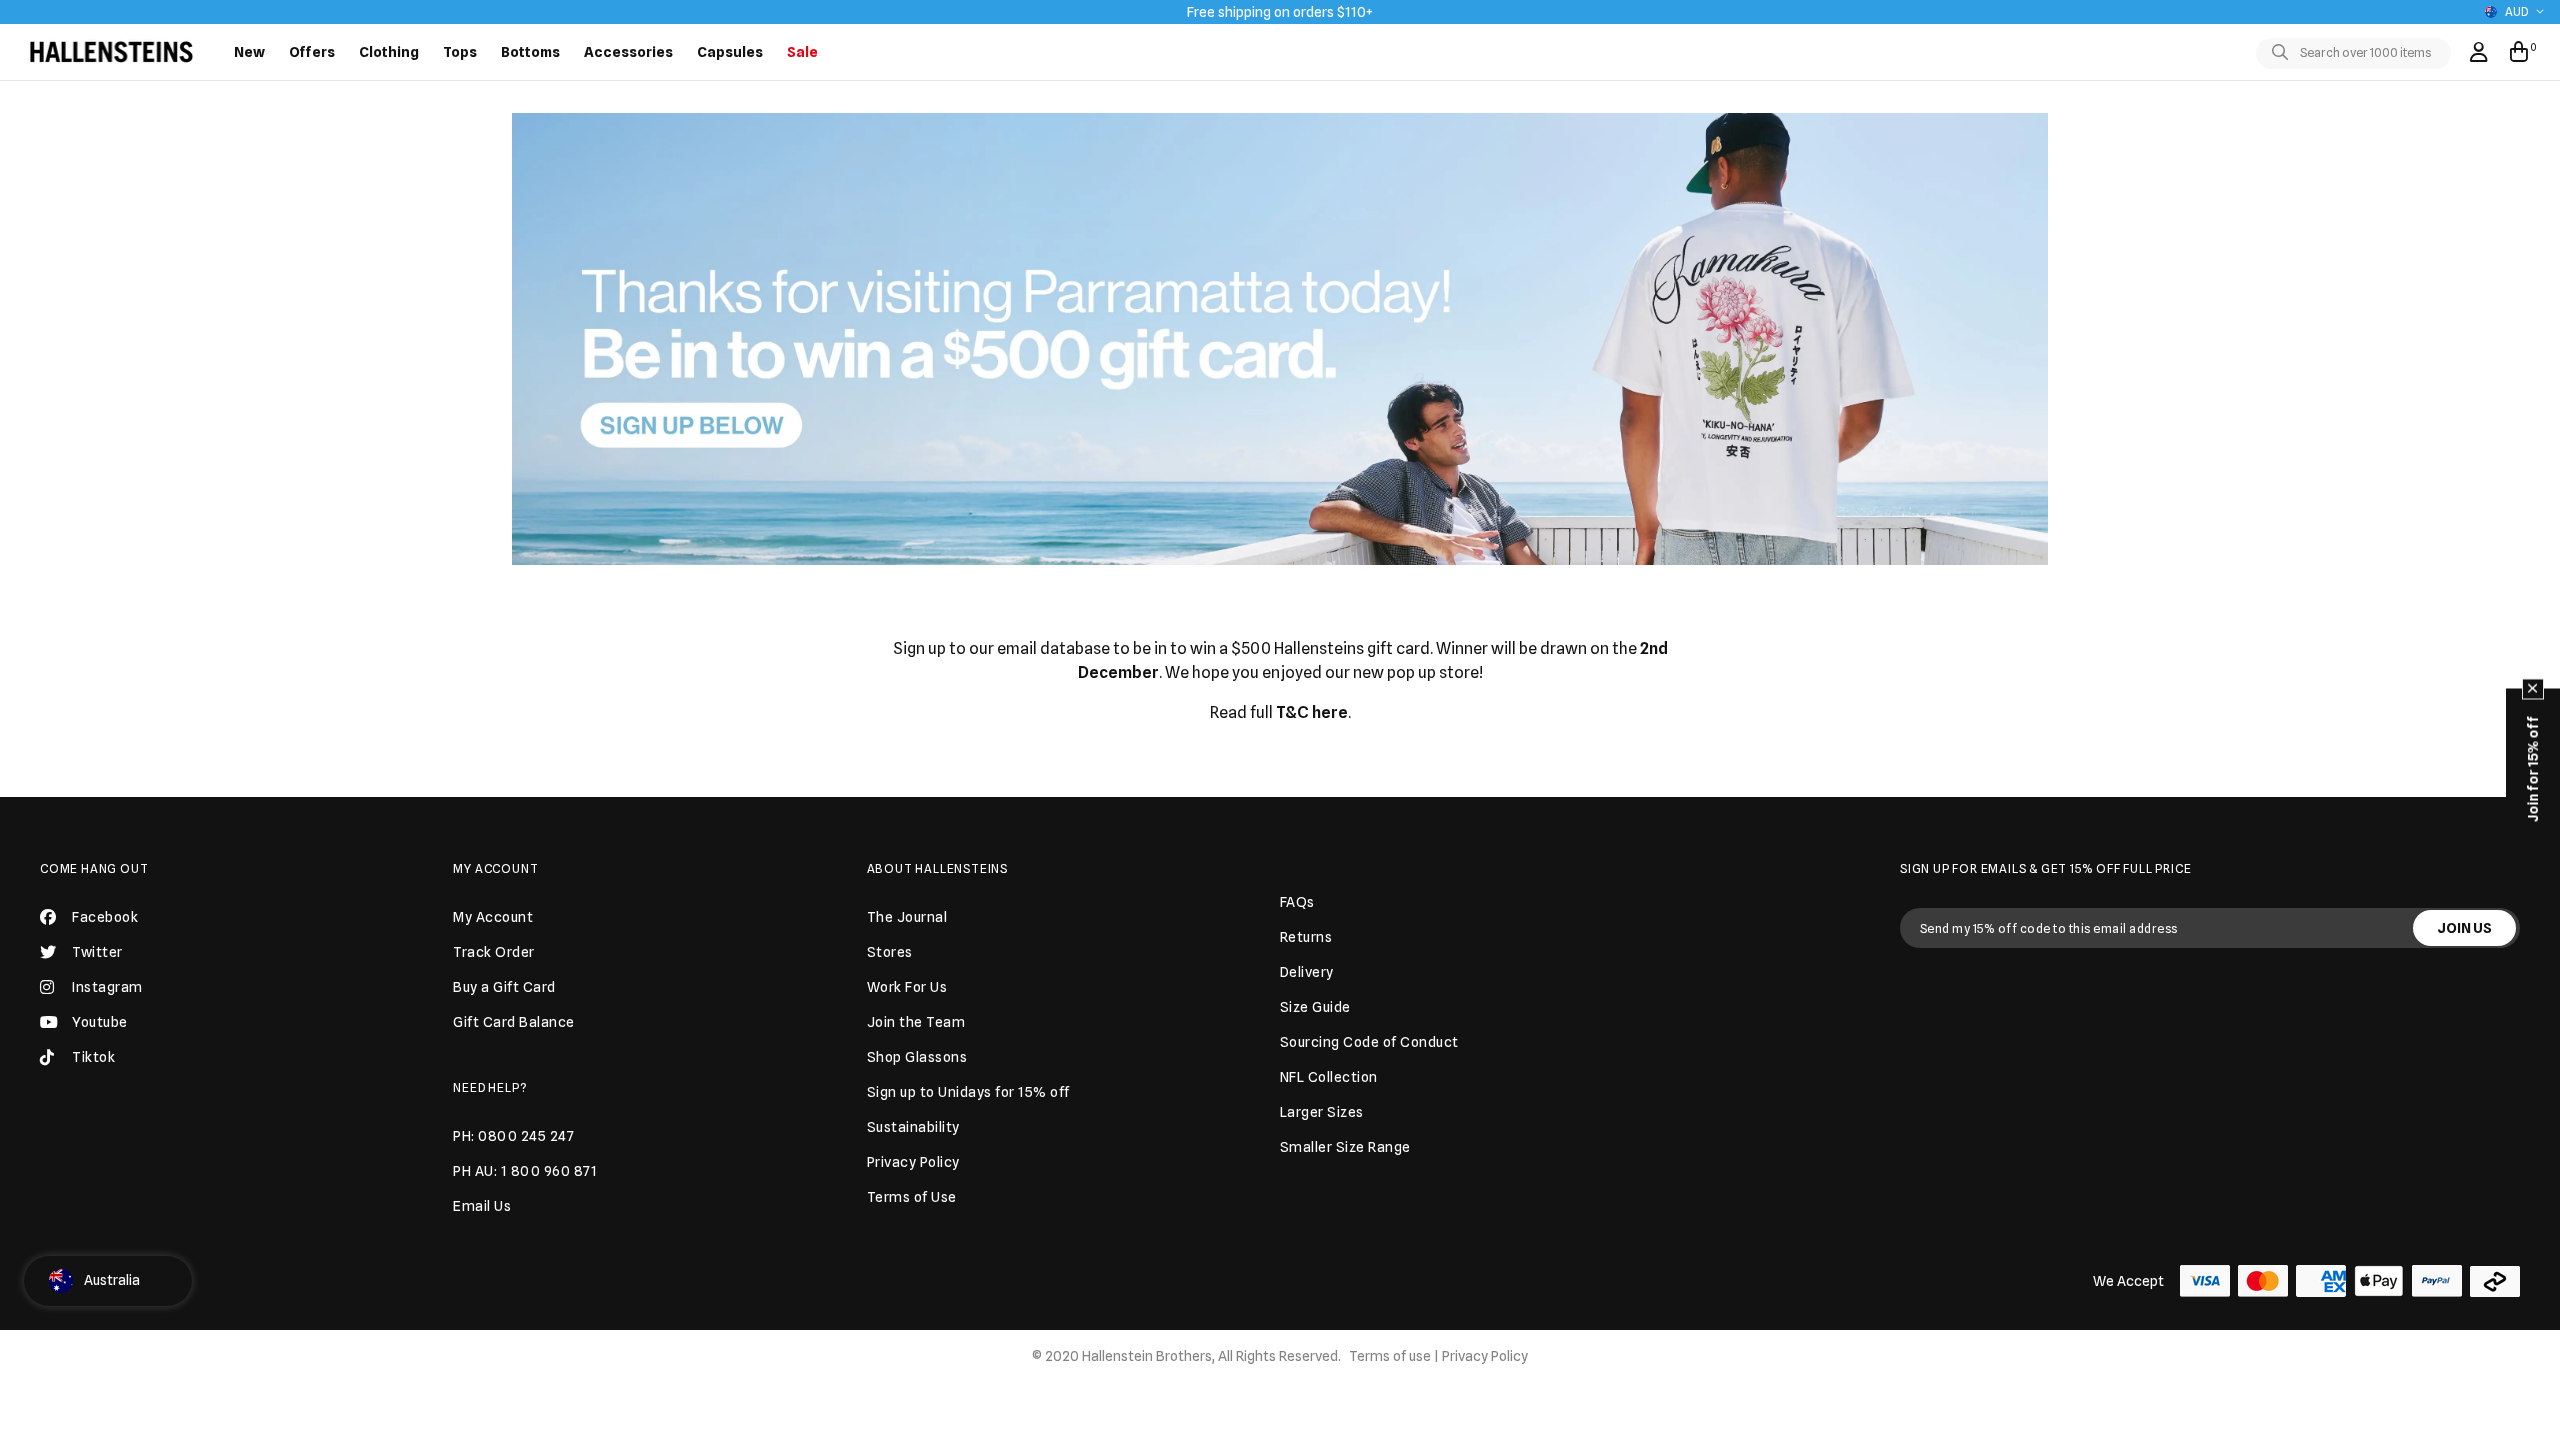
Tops (460, 52)
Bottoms (530, 52)
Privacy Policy (1485, 1356)
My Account (495, 868)
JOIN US (2464, 928)
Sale (802, 52)
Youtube (100, 1022)
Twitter (97, 952)
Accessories (628, 52)
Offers (312, 52)
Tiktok (93, 1057)
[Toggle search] (2284, 53)
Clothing (389, 52)
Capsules (730, 52)
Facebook (105, 917)
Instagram (107, 987)
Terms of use (1390, 1356)
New (249, 52)
